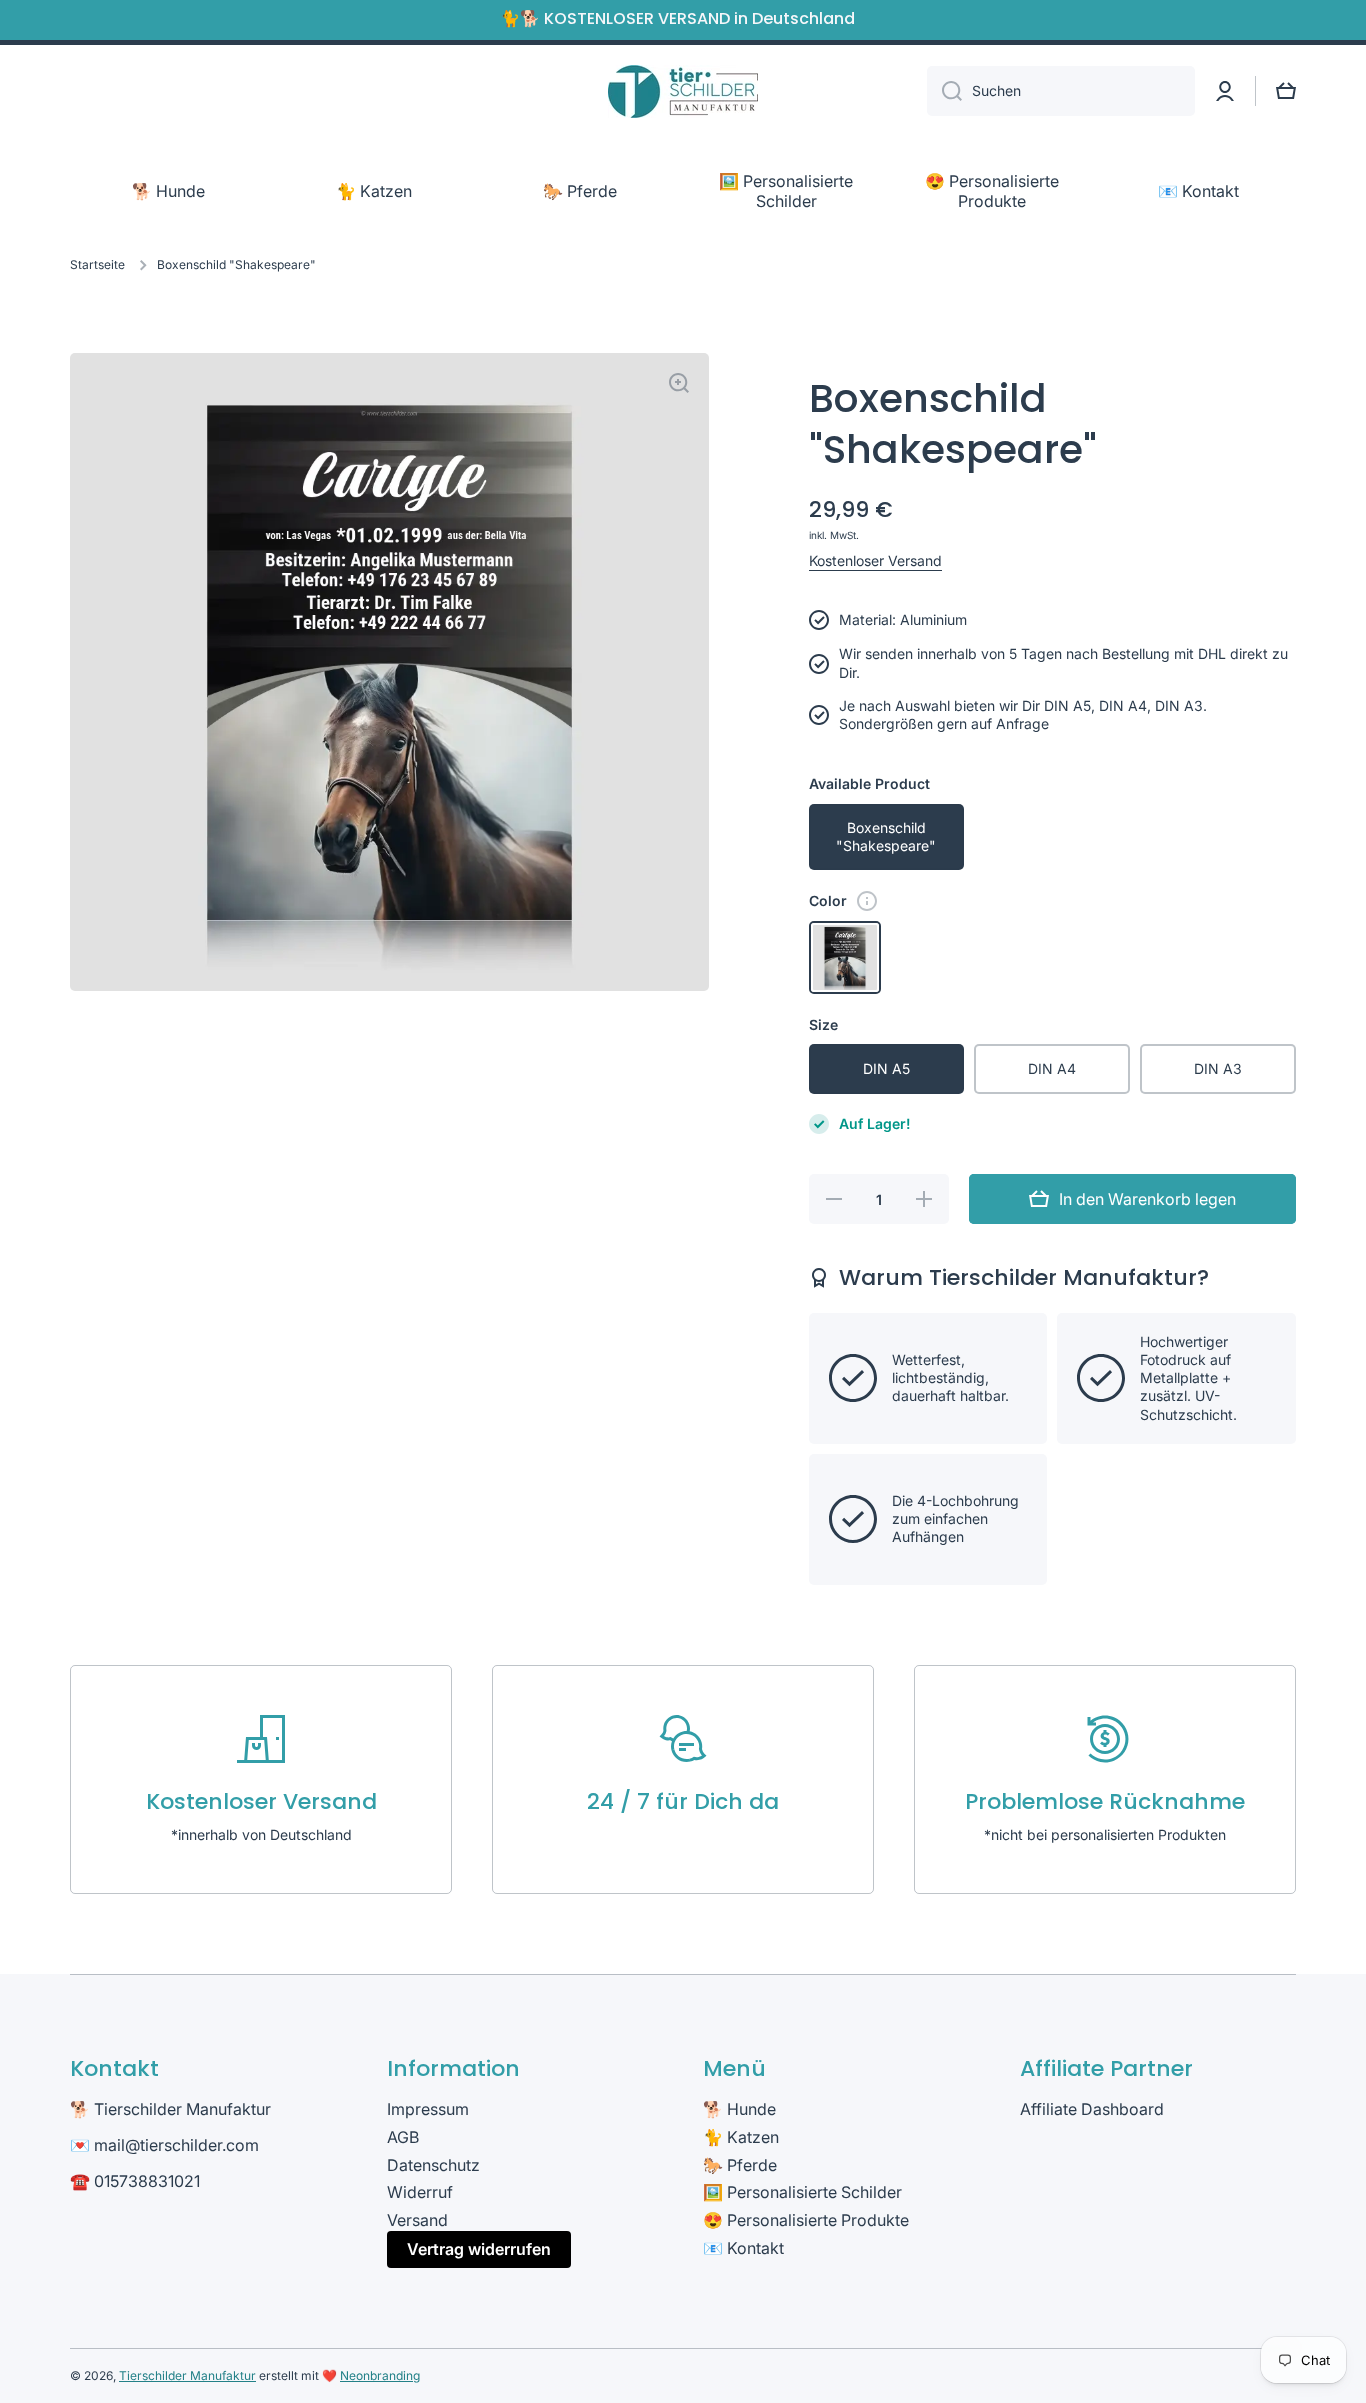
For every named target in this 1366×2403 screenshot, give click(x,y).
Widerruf (420, 2192)
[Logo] (683, 91)
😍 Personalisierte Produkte (806, 2220)
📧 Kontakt (743, 2248)
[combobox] (1061, 91)
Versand (417, 2220)
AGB (403, 2137)
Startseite (97, 264)
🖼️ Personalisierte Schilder (802, 2192)
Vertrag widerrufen (479, 2249)
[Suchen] (944, 91)
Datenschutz (433, 2165)
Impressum (428, 2109)
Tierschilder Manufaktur (187, 2375)
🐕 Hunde (739, 2109)
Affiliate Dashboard (1092, 2109)
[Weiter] (867, 901)
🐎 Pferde (740, 2165)
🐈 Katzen (741, 2137)
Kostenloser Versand (875, 560)
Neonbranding (380, 2375)
